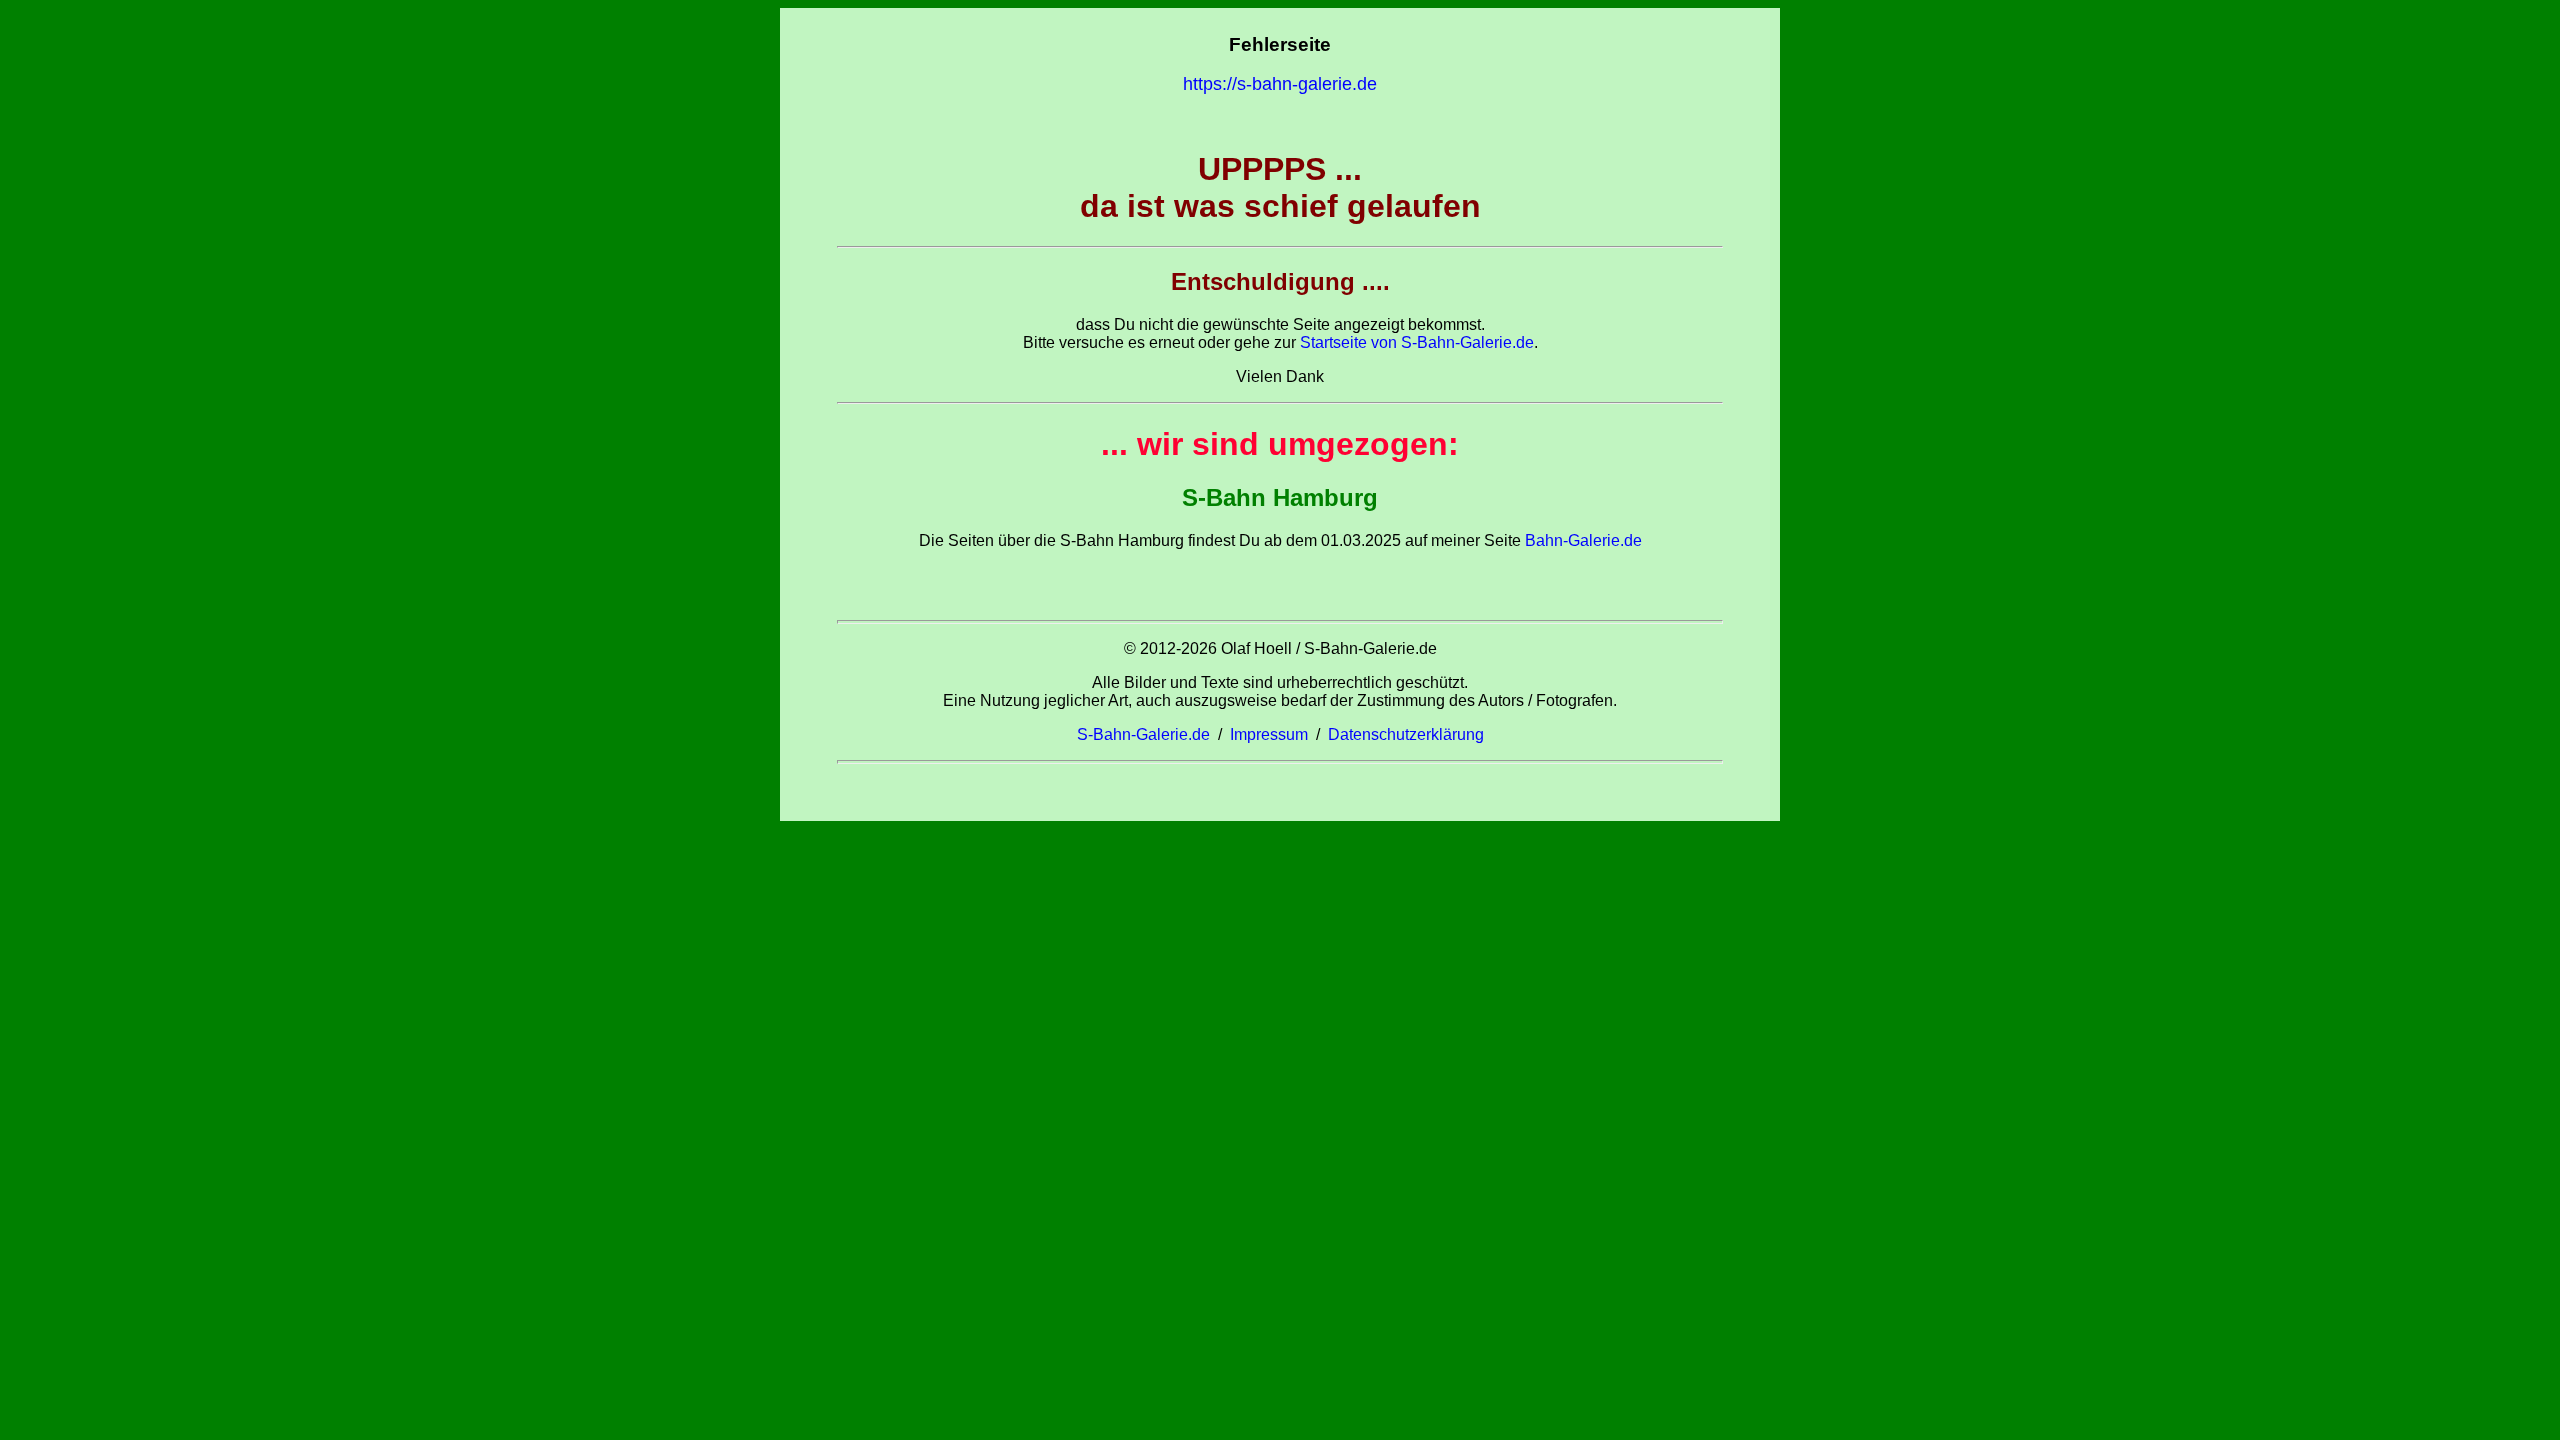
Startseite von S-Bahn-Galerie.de (1417, 342)
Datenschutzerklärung (1406, 734)
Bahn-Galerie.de (1581, 540)
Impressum (1269, 734)
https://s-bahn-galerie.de (1280, 84)
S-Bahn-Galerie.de (1143, 734)
